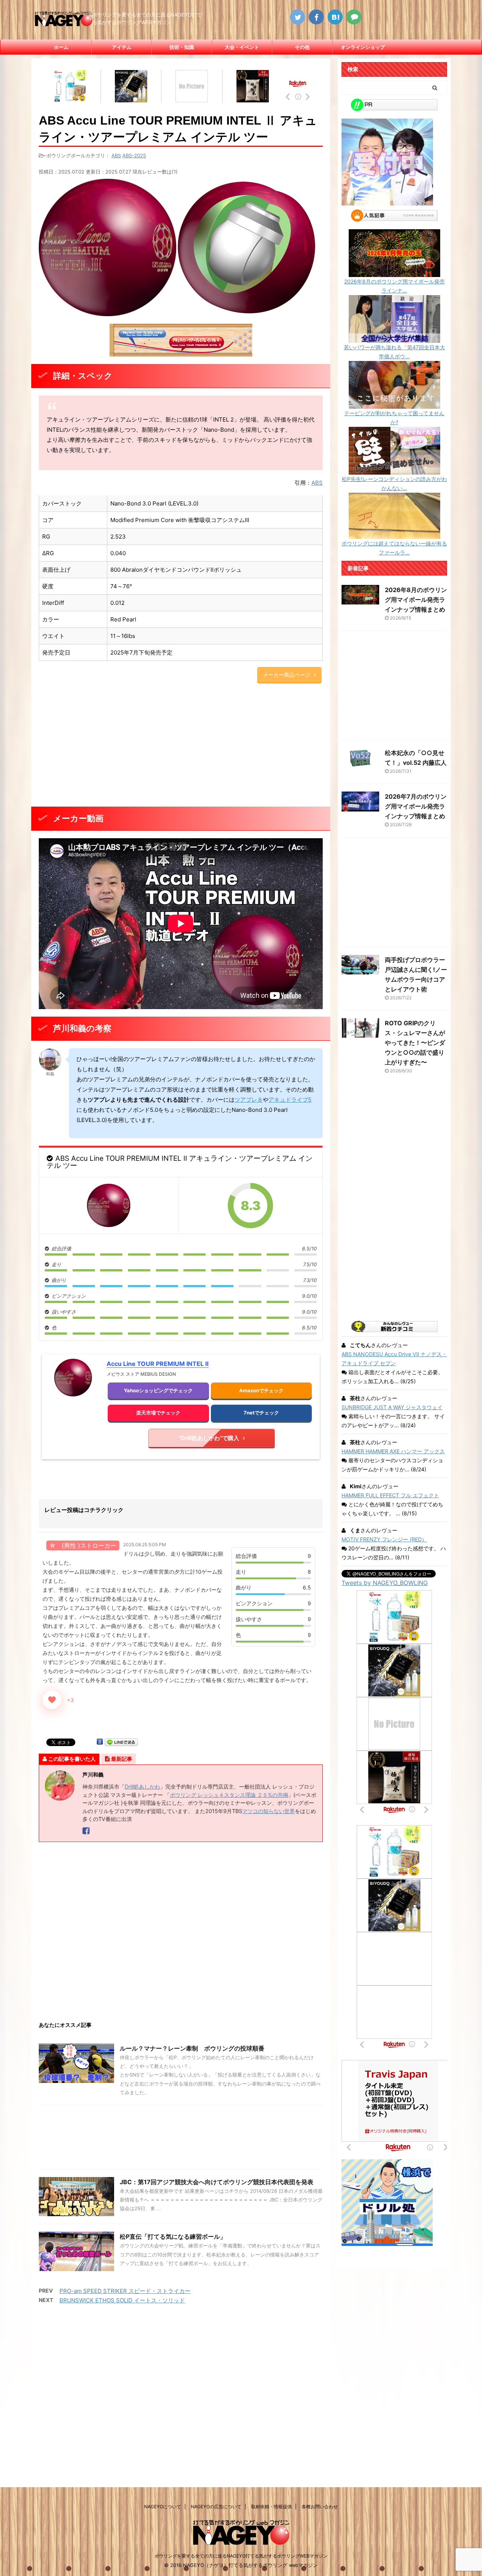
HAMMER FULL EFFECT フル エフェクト (390, 1495)
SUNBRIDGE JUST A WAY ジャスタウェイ (392, 1407)
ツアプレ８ (249, 1100)
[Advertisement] (181, 746)
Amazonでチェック (261, 1390)
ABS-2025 (134, 155)
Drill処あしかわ (142, 1787)
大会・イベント (242, 47)
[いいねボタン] (52, 1700)
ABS (116, 155)
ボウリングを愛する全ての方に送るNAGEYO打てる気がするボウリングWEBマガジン (241, 2556)
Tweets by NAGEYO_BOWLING (385, 1583)
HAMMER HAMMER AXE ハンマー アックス (393, 1451)
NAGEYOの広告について (216, 2507)
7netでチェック (261, 1413)
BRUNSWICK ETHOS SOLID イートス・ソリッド (122, 2300)
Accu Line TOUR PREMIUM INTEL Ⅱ (158, 1364)
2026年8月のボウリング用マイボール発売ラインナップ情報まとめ (416, 600)
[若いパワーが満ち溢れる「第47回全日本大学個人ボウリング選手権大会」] (394, 338)
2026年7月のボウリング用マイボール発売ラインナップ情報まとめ (416, 806)
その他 (302, 47)
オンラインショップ (363, 47)
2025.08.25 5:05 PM (145, 1545)
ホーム (61, 47)
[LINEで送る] (121, 1742)
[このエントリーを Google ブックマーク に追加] (100, 1742)
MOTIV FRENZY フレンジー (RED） (384, 1539)
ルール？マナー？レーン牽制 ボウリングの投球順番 (192, 2048)
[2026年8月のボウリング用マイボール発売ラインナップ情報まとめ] (394, 272)
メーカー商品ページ (287, 675)
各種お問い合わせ (320, 2507)
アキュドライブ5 (290, 1100)
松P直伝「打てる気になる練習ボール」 (173, 2236)
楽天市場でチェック (158, 1413)
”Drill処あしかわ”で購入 (209, 1438)
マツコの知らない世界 (268, 1811)
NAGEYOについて (163, 2507)
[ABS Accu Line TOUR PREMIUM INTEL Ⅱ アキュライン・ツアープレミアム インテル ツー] (109, 1205)
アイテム (122, 47)
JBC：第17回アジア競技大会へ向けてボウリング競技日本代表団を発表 (217, 2182)
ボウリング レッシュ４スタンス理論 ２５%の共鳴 (229, 1795)
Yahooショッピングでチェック (158, 1390)
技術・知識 (182, 47)
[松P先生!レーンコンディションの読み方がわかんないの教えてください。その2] (394, 470)
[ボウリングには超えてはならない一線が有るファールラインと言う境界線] (394, 534)
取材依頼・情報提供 (272, 2507)
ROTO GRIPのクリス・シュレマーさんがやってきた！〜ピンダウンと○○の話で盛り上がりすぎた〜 (415, 1043)
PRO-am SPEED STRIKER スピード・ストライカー (125, 2291)
